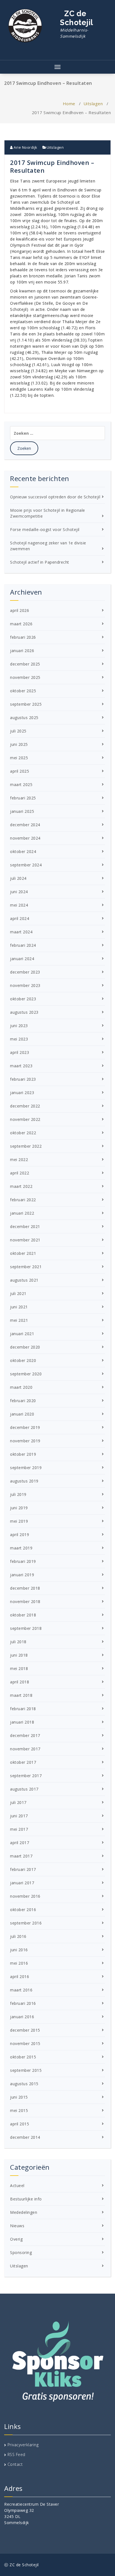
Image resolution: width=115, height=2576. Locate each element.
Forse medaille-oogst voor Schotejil (45, 529)
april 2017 (20, 1843)
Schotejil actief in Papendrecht (40, 562)
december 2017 (25, 1735)
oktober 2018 (23, 1615)
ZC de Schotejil (77, 24)
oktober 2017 (23, 1762)
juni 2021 (19, 1307)
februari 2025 (23, 798)
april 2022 (20, 1173)
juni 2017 (19, 1816)
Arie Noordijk (25, 147)
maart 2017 (21, 1856)
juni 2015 (19, 2097)
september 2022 (26, 1146)
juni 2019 (19, 1508)
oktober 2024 (23, 851)
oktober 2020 (23, 1360)
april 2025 (20, 771)
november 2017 (25, 1749)
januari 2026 (22, 651)
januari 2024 (22, 959)
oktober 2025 (23, 691)
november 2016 (25, 1896)
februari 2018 (23, 1709)
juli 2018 (18, 1642)
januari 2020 (22, 1414)
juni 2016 (19, 1950)
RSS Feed (16, 2454)
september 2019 (26, 1468)
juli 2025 (18, 731)
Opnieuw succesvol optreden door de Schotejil (55, 497)
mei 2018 (19, 1668)
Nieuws (17, 2226)
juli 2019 (18, 1494)
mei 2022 (19, 1160)
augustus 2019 (24, 1481)
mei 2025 (19, 758)
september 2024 (26, 865)
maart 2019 (21, 1548)
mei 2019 (19, 1521)
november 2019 (25, 1441)
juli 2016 (18, 1936)
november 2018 (25, 1601)
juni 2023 (19, 1026)
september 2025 (26, 704)
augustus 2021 (24, 1280)
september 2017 (26, 1776)
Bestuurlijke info (26, 2199)
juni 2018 (19, 1655)
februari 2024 (23, 945)
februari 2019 (23, 1561)
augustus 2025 (24, 718)
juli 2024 (18, 878)
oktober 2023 (23, 999)
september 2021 (26, 1267)
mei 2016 (19, 1963)
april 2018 (20, 1682)
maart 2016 (21, 1990)
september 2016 (26, 1923)
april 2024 (20, 918)
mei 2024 (19, 905)
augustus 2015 (24, 2084)
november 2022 (25, 1119)
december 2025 (25, 664)
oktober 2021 (23, 1253)
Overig (16, 2239)
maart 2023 (21, 1066)
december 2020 (25, 1347)
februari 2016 (23, 2003)
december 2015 (25, 2030)
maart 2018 (21, 1695)
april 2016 (20, 1977)
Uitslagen (93, 104)
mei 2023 (19, 1039)
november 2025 (25, 677)
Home (69, 104)
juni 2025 (19, 744)
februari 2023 (23, 1079)
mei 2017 (19, 1829)
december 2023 (25, 972)
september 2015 (26, 2070)
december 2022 (25, 1106)
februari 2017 (23, 1869)
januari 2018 (22, 1722)
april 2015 (20, 2124)
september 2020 (26, 1374)
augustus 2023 (24, 1012)
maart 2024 (21, 932)
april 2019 (20, 1535)
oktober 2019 (23, 1454)
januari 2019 (22, 1575)
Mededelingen (24, 2212)
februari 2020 (23, 1401)
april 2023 (20, 1052)
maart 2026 (21, 624)
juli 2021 (18, 1293)
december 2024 (25, 825)
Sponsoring (21, 2252)
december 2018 (25, 1588)
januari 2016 (22, 2017)
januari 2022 (22, 1213)
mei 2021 (19, 1320)
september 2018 (26, 1628)
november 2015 (25, 2043)
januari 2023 (22, 1093)
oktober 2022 (23, 1133)
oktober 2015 (23, 2057)
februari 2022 (23, 1200)
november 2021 (25, 1240)
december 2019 (25, 1427)
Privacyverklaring (23, 2445)
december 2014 (25, 2137)
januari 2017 (22, 1883)
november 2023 (25, 985)
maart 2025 (21, 784)
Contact (15, 2464)
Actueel (17, 2185)
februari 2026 (23, 637)
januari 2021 (22, 1334)
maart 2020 (21, 1387)
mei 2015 (19, 2110)
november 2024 (25, 838)
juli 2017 (18, 1802)
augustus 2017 (24, 1789)
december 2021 (25, 1226)
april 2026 (20, 610)
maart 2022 (21, 1186)
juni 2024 (19, 892)
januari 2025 (22, 811)
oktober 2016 (23, 1910)
